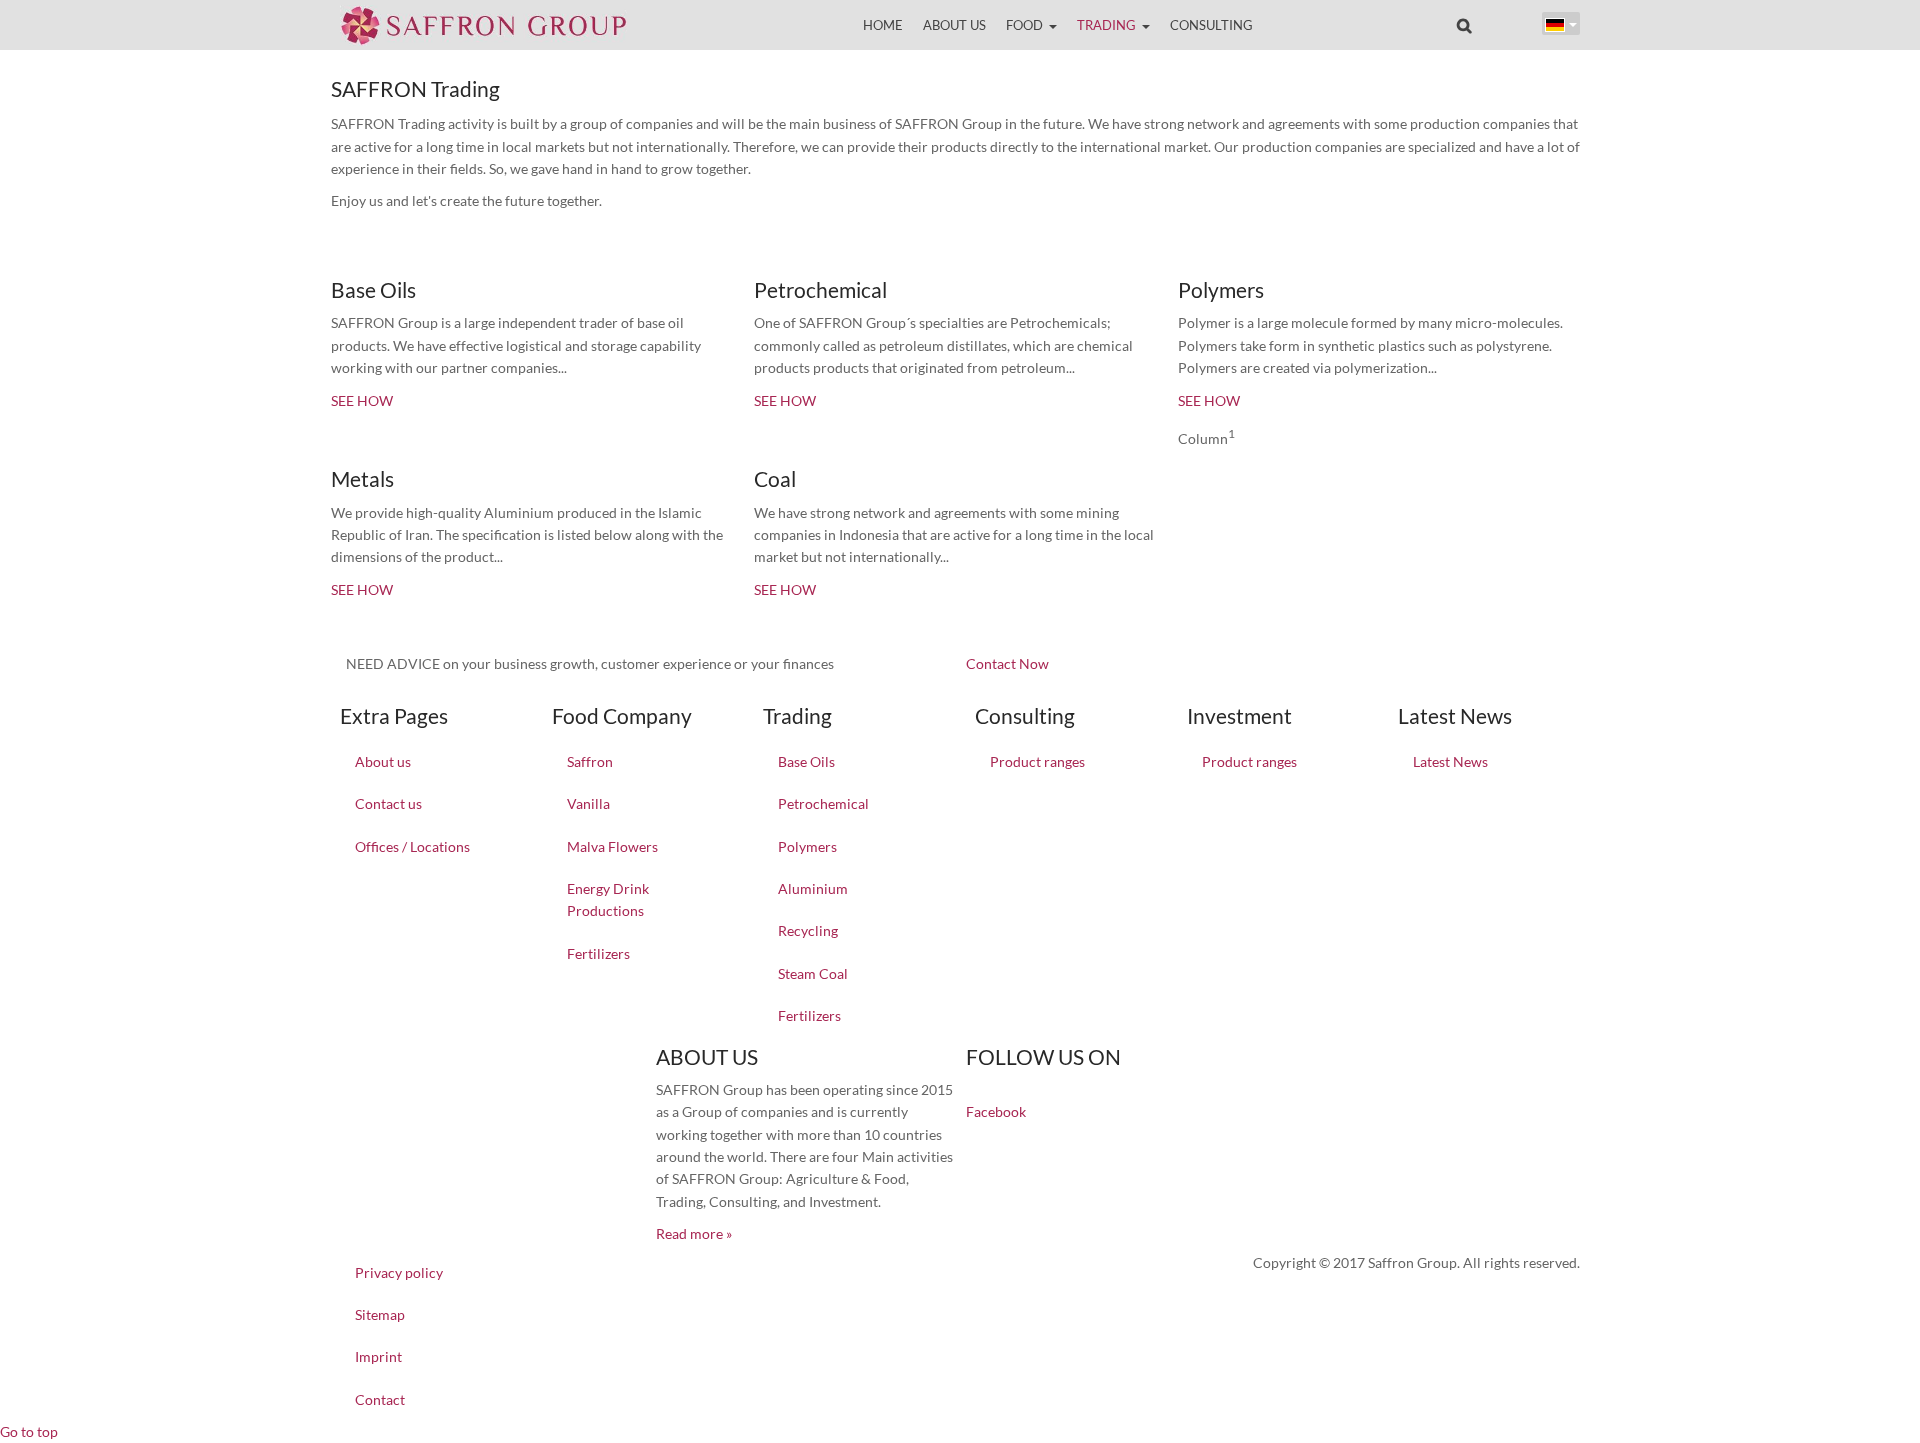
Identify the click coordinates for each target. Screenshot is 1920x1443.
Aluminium (813, 888)
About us (383, 761)
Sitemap (380, 1314)
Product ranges (1037, 761)
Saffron (590, 761)
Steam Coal (813, 973)
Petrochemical (823, 803)
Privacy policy (399, 1272)
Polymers (807, 846)
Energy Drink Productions (608, 899)
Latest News (1450, 761)
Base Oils (806, 761)
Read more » (694, 1233)
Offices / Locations (412, 846)
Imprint (378, 1356)
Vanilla (588, 803)
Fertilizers (598, 953)
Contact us (388, 803)
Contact (380, 1399)
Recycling (808, 930)
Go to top (29, 1431)
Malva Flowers (612, 846)
